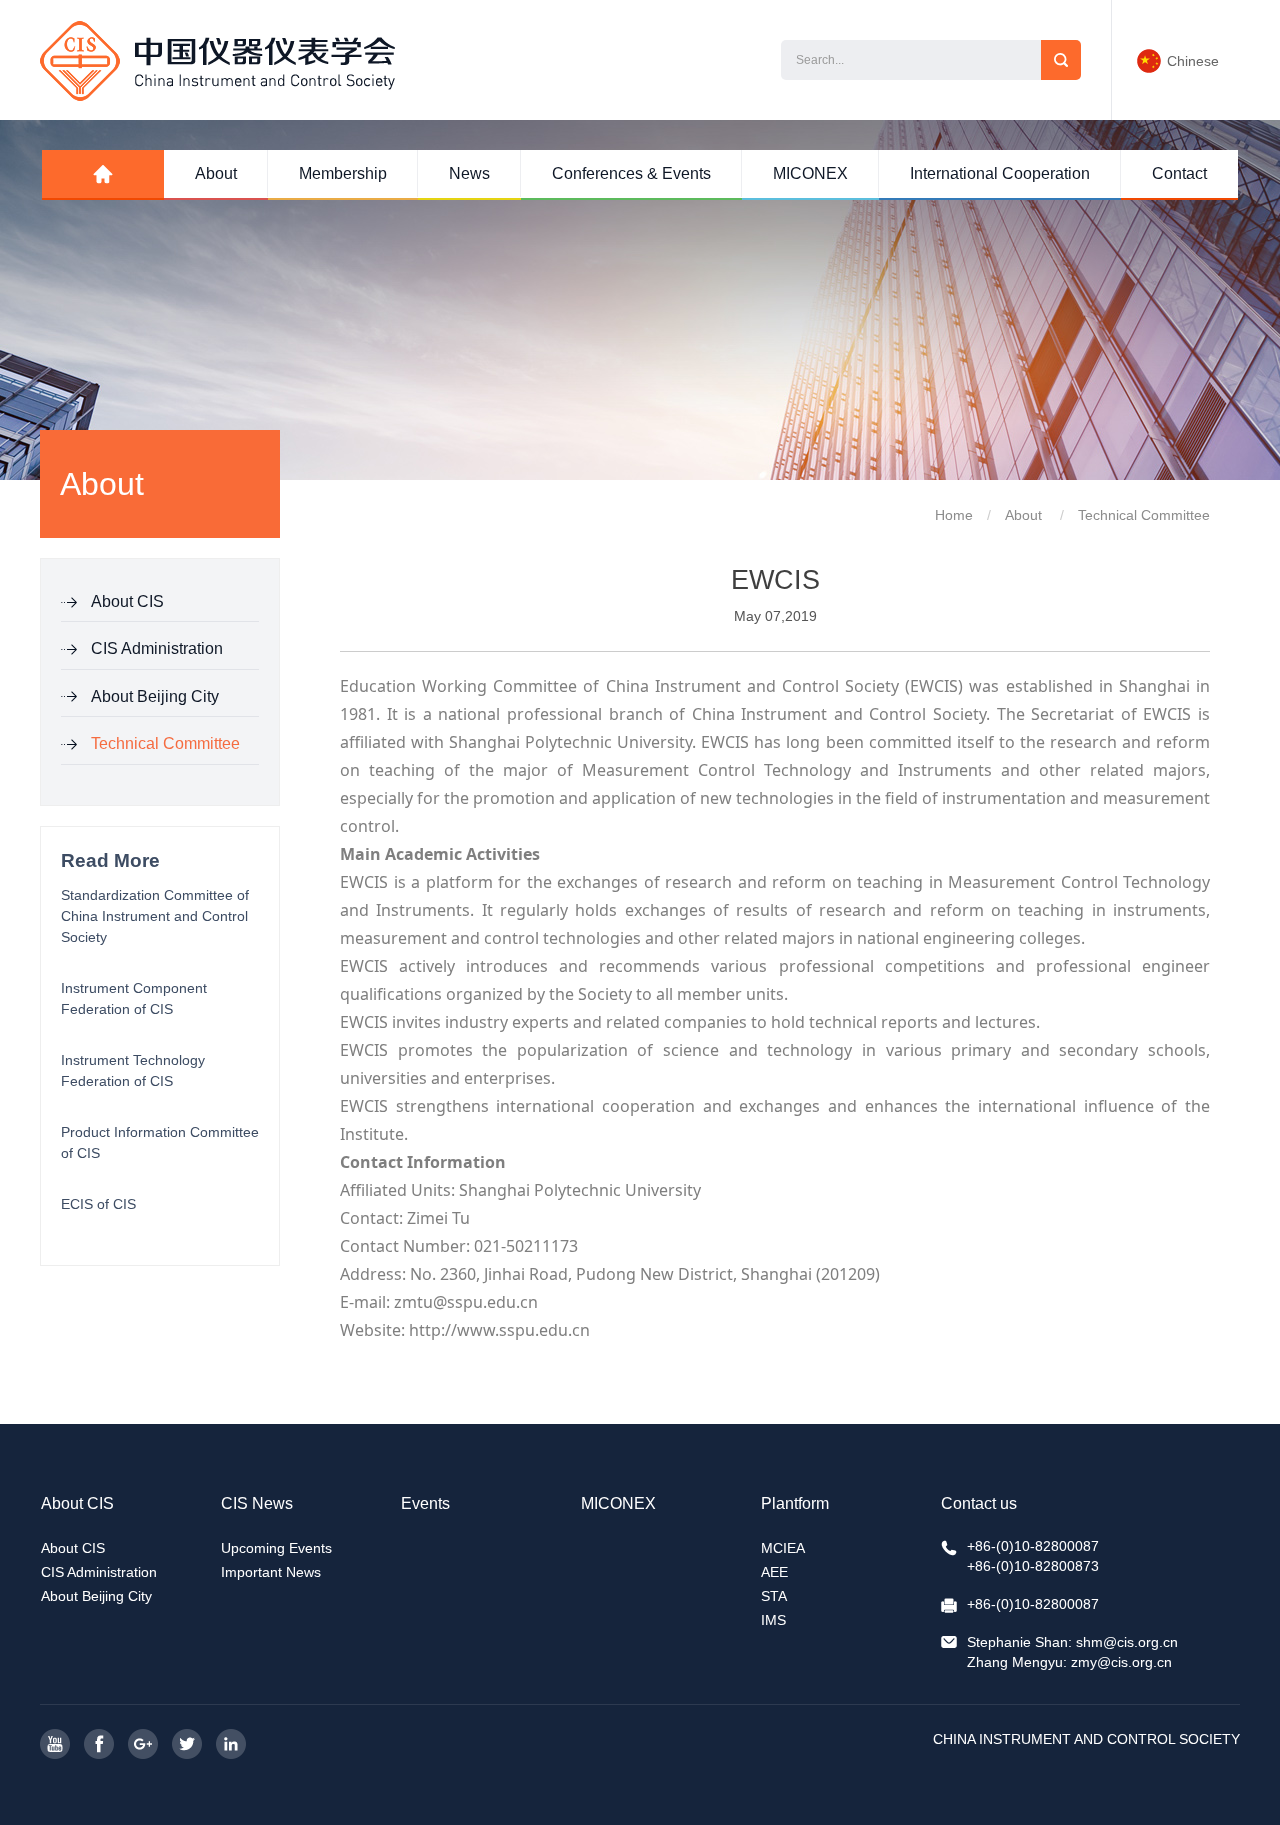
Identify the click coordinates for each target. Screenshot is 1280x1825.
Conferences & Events (631, 173)
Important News (271, 1572)
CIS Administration (157, 648)
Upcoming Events (276, 1548)
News (469, 173)
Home (954, 515)
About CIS (127, 601)
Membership (343, 173)
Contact (1179, 173)
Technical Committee (165, 743)
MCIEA (783, 1548)
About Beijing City (155, 696)
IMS (773, 1620)
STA (774, 1596)
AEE (774, 1572)
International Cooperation (1000, 173)
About (216, 173)
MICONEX (810, 173)
